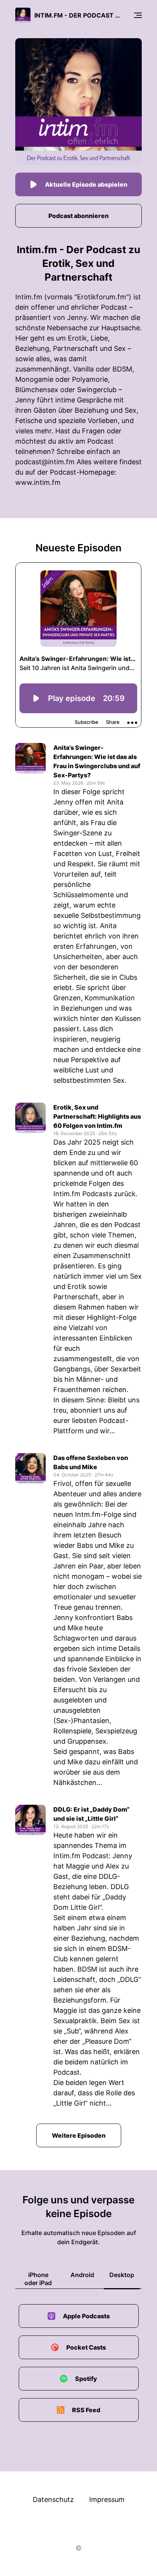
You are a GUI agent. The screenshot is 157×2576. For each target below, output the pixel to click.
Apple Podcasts (86, 2316)
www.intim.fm (38, 482)
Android (82, 2275)
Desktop (122, 2275)
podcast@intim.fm (45, 462)
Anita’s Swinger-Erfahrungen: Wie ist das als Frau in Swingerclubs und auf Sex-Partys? (97, 761)
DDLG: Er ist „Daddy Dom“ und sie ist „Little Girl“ (91, 1814)
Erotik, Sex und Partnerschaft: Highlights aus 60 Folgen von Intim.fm (97, 1116)
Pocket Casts (86, 2347)
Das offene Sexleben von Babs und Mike (91, 1462)
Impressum (107, 2499)
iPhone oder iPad (38, 2279)
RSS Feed (86, 2410)
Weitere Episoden (79, 2135)
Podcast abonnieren (78, 216)
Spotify (86, 2379)
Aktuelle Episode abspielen (86, 184)
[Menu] (138, 15)
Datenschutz (53, 2499)
